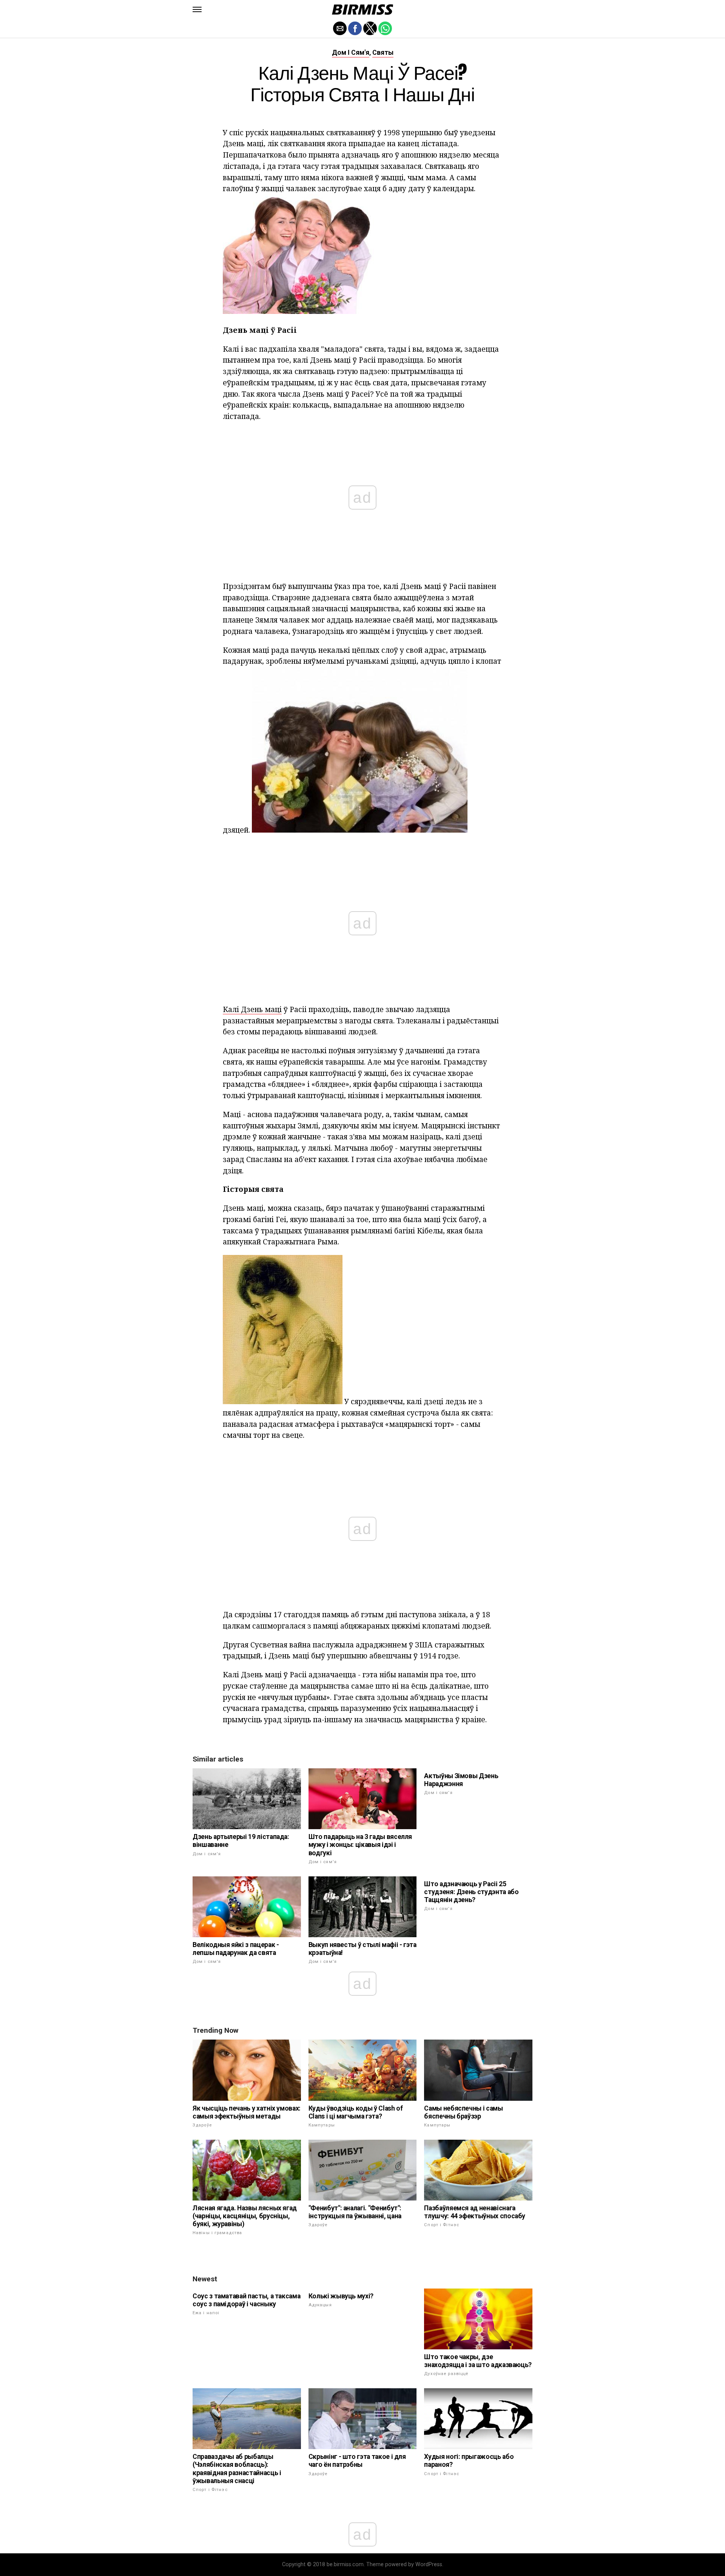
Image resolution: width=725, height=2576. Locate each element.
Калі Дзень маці (252, 1009)
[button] (197, 9)
